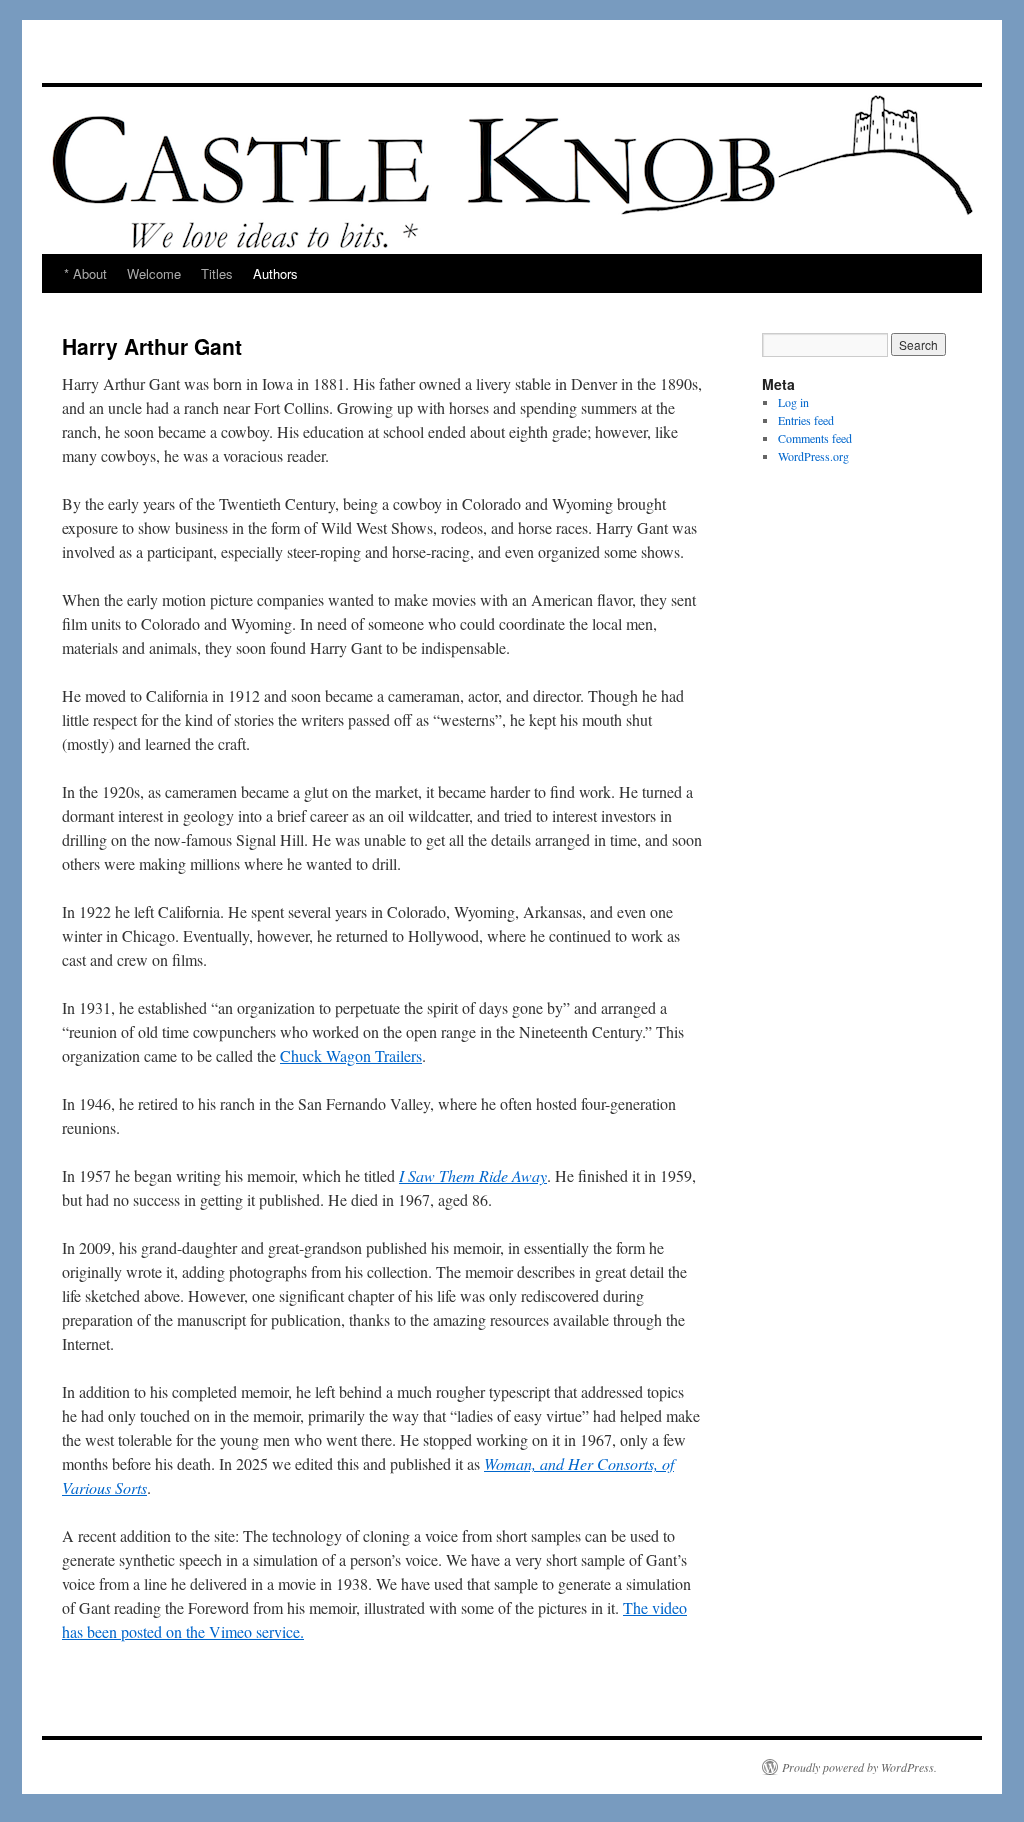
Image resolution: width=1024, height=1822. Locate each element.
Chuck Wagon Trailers (351, 1055)
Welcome (154, 273)
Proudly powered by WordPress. (859, 1767)
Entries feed (806, 420)
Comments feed (815, 438)
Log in (793, 402)
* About (85, 273)
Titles (217, 273)
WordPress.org (813, 456)
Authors (275, 273)
